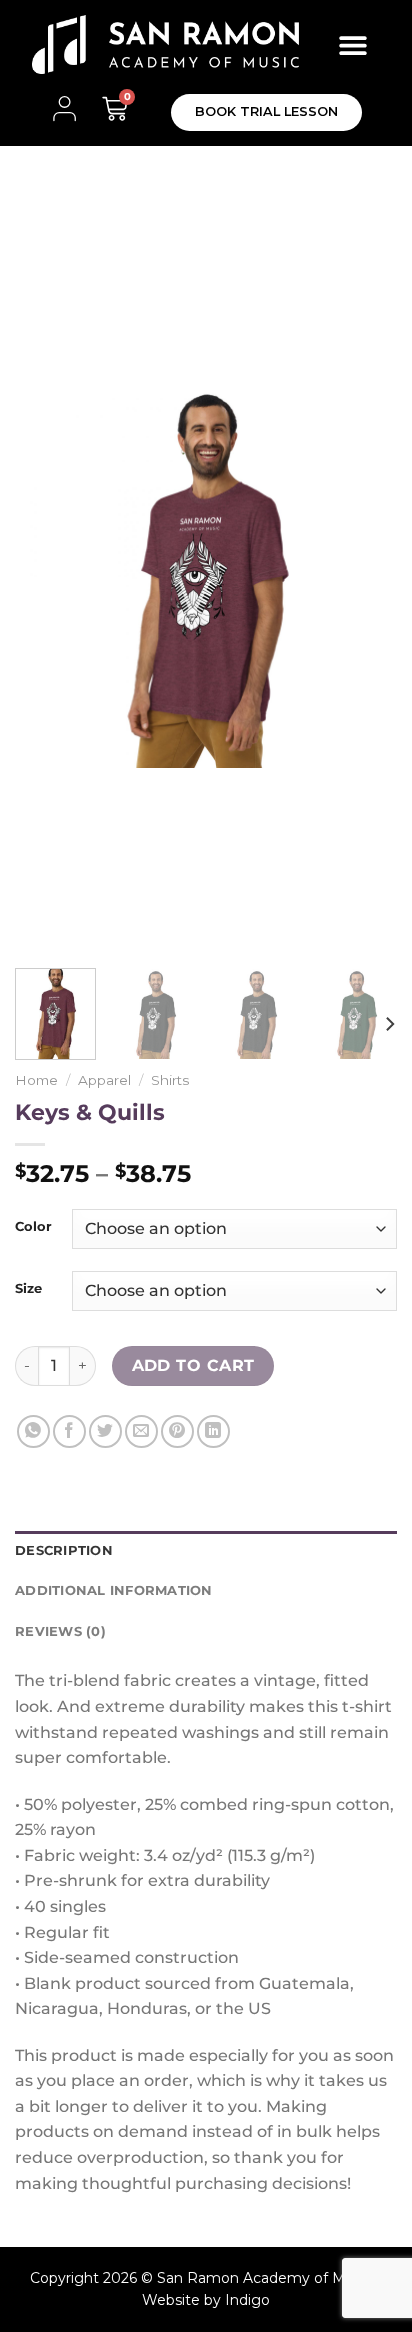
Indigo (247, 2300)
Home (36, 1080)
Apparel (104, 1080)
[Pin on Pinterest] (177, 1431)
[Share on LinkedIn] (213, 1431)
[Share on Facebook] (69, 1431)
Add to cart (193, 1365)
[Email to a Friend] (141, 1431)
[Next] (364, 577)
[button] (353, 44)
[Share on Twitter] (105, 1431)
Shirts (170, 1080)
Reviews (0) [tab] (60, 1631)
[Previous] (48, 577)
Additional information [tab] (114, 1590)
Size (28, 1289)
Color (33, 1227)
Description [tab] (64, 1550)
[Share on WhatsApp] (33, 1431)
